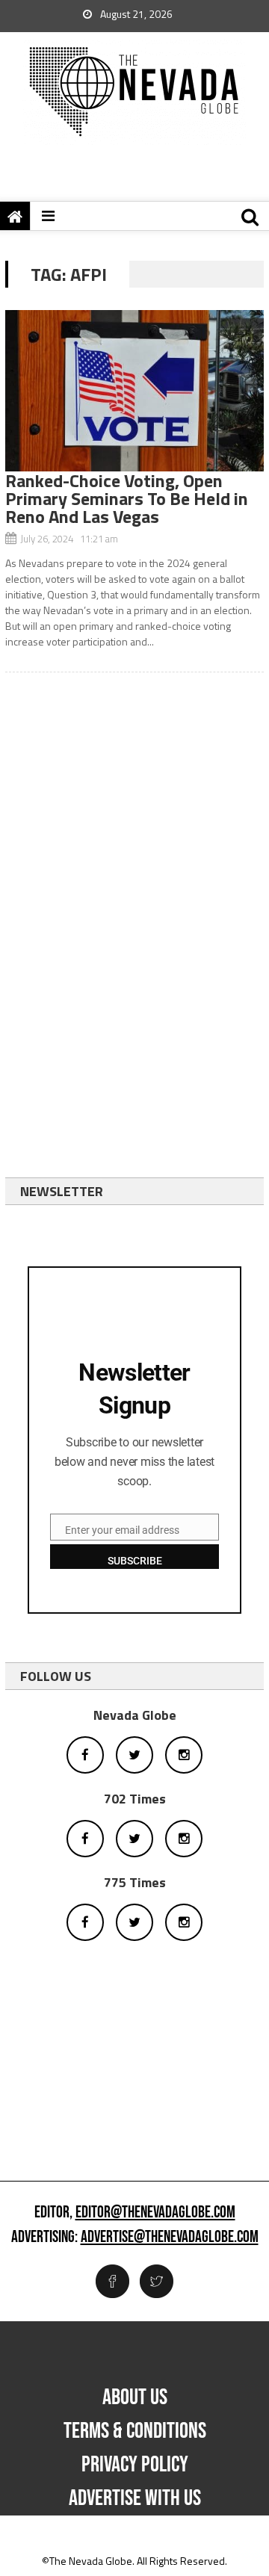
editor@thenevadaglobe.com (155, 2213)
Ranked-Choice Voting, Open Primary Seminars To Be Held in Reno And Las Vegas (127, 498)
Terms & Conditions (135, 2431)
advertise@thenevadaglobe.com (170, 2238)
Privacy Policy (135, 2465)
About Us (135, 2397)
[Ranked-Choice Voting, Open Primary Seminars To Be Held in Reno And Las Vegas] (134, 391)
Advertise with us (135, 2498)
